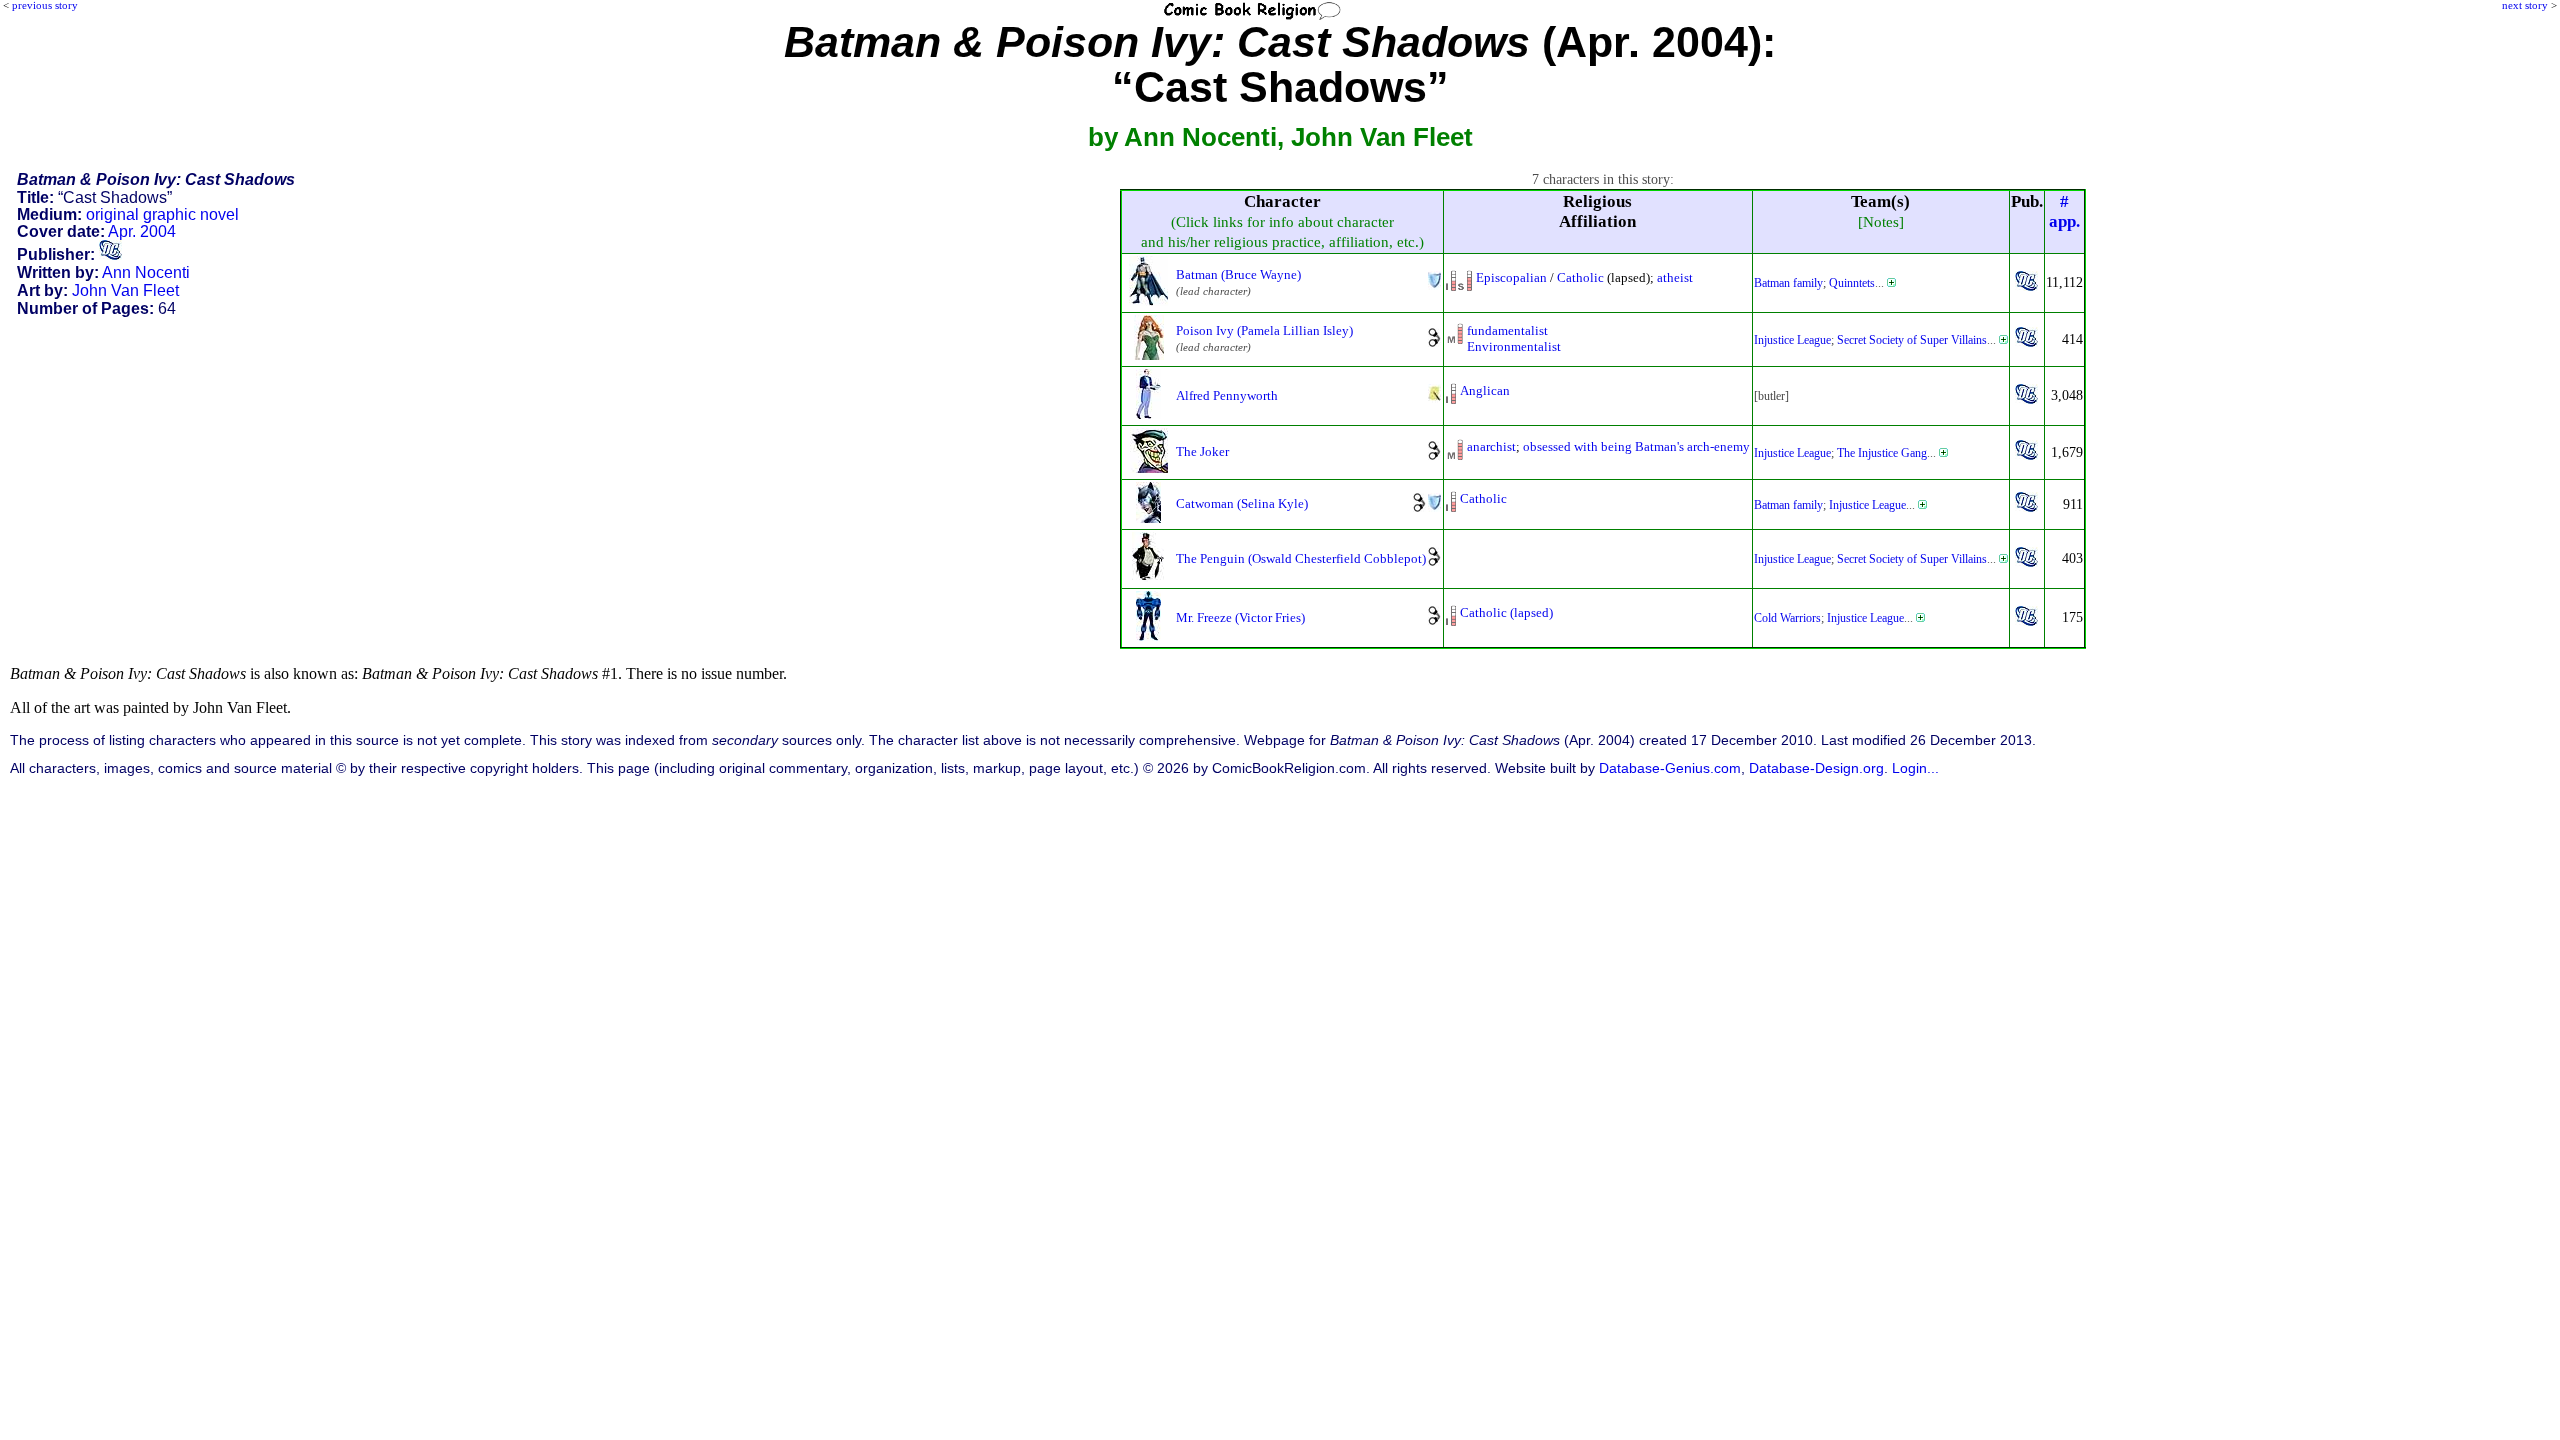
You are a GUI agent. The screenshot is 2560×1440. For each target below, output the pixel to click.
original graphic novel (162, 214)
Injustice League (1792, 340)
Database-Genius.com (1670, 768)
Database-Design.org (1816, 768)
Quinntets (1852, 283)
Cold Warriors (1787, 618)
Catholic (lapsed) (1506, 612)
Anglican (1485, 390)
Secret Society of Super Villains (1912, 340)
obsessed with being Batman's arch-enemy (1636, 446)
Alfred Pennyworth (1227, 395)
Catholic (1580, 277)
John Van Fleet (125, 290)
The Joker (1202, 451)
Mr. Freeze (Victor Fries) (1240, 617)
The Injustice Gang (1882, 453)
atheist (1675, 277)
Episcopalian (1511, 277)
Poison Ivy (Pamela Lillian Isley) (1264, 330)
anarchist (1491, 446)
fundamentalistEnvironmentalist (1514, 338)
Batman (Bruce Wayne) (1238, 274)
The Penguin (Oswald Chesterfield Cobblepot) (1301, 558)
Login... (1915, 768)
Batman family (1788, 283)
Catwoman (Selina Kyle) (1242, 503)
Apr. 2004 (142, 231)
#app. (2064, 211)
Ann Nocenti (146, 272)
